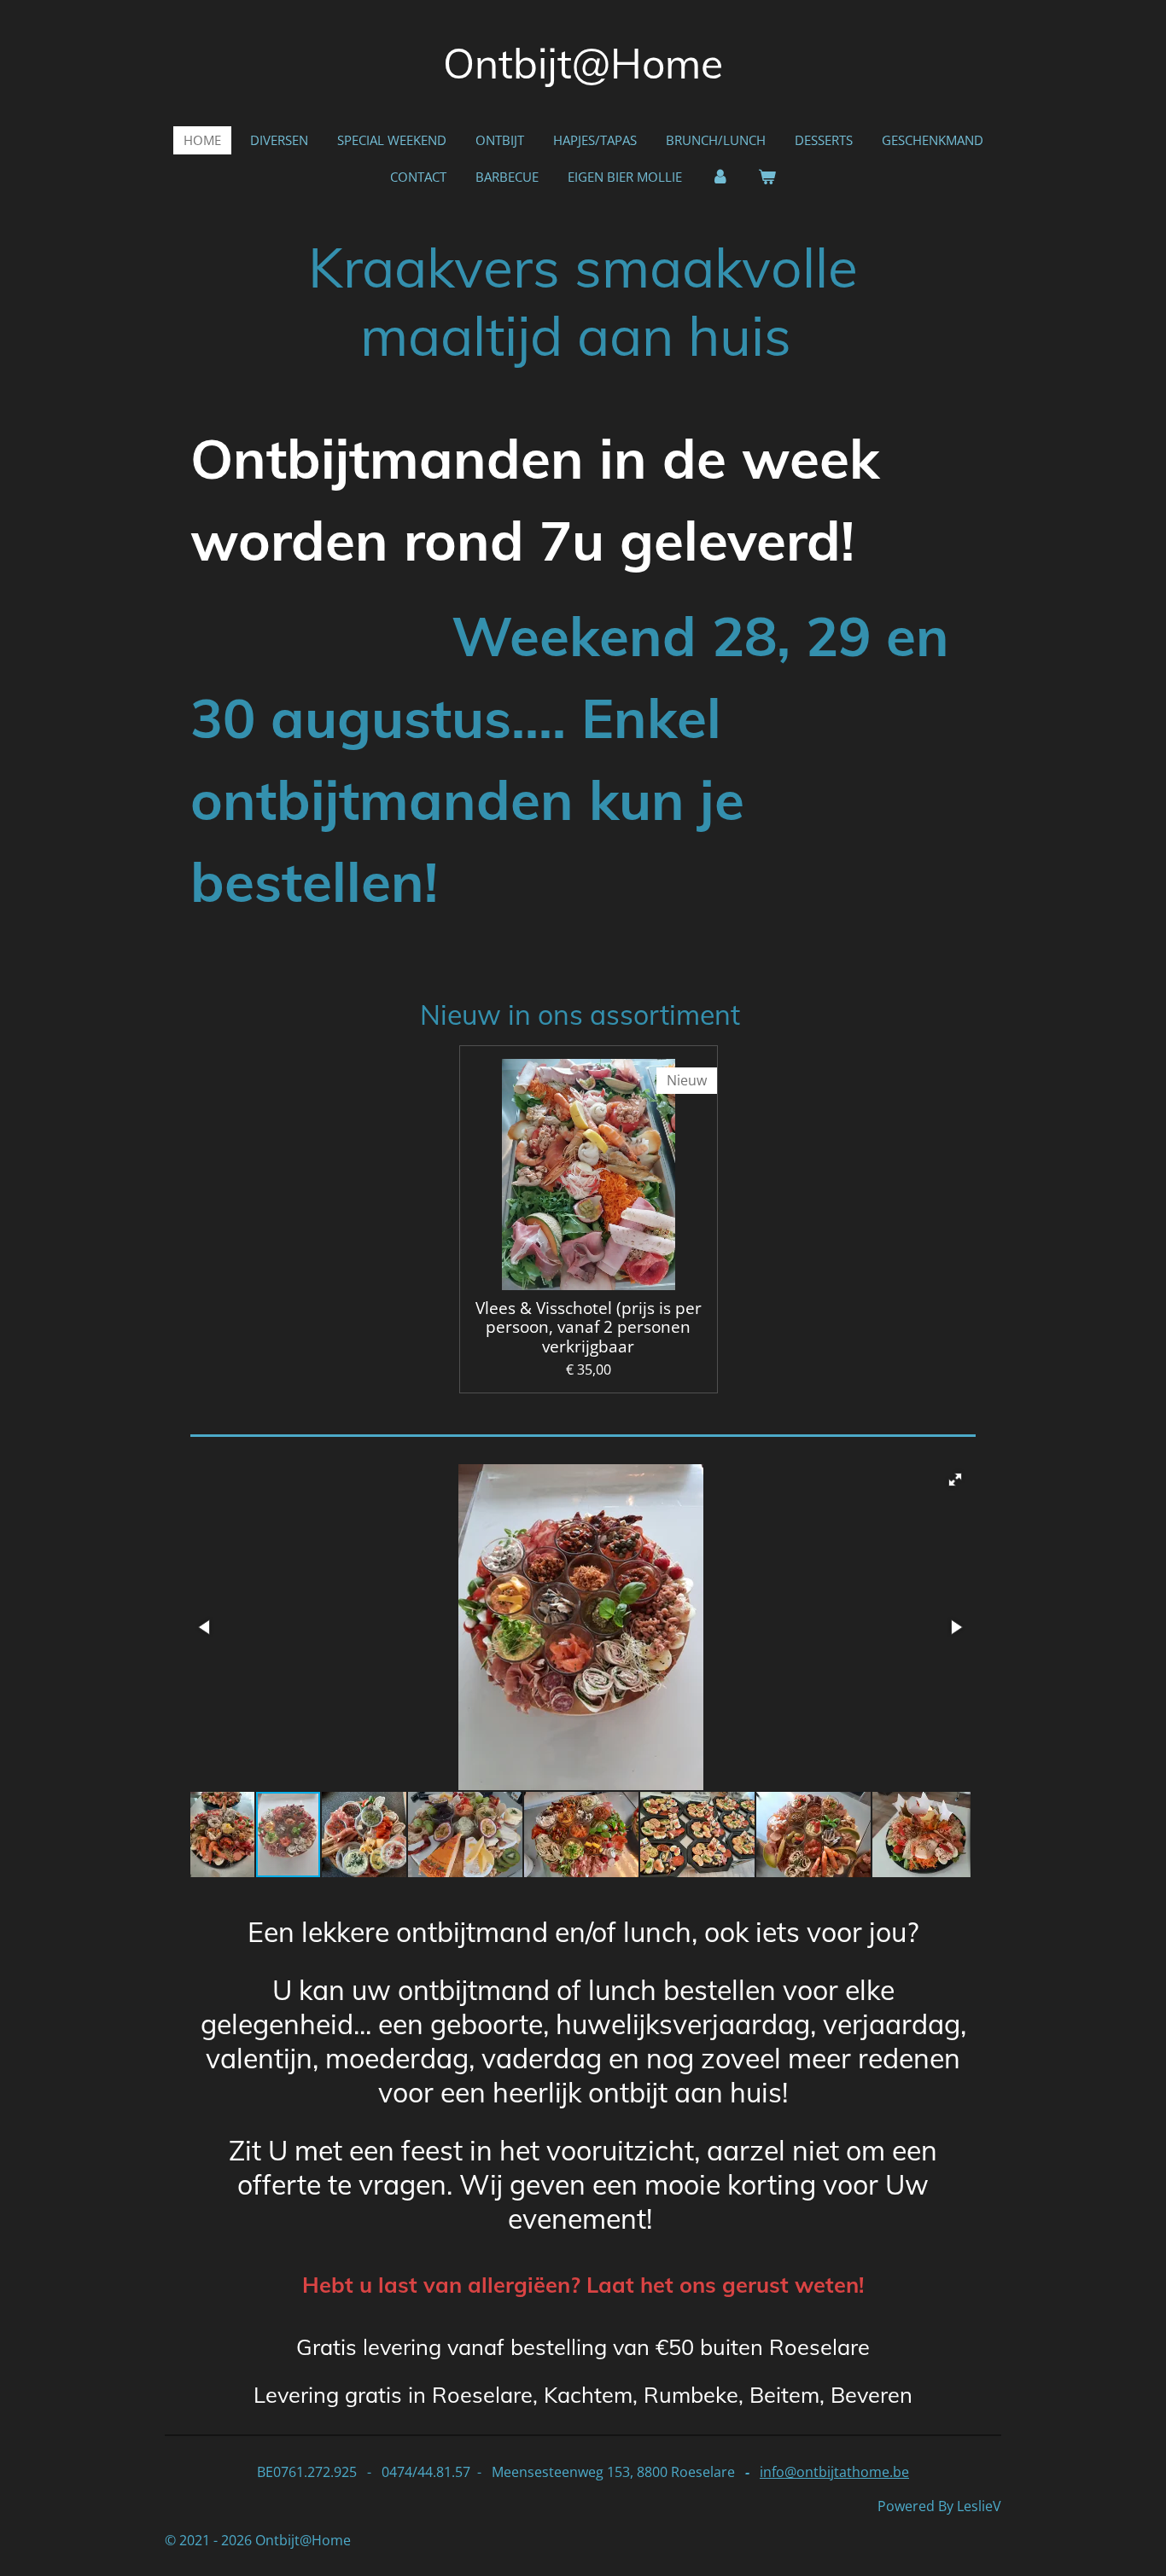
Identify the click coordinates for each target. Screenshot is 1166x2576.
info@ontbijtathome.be (834, 2472)
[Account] (720, 177)
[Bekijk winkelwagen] (767, 177)
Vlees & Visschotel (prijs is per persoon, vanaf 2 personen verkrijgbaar (589, 1327)
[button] (955, 1480)
